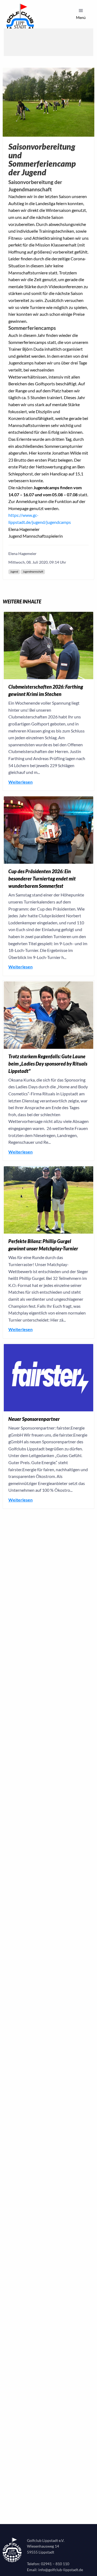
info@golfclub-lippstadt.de (61, 2570)
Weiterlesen (20, 782)
